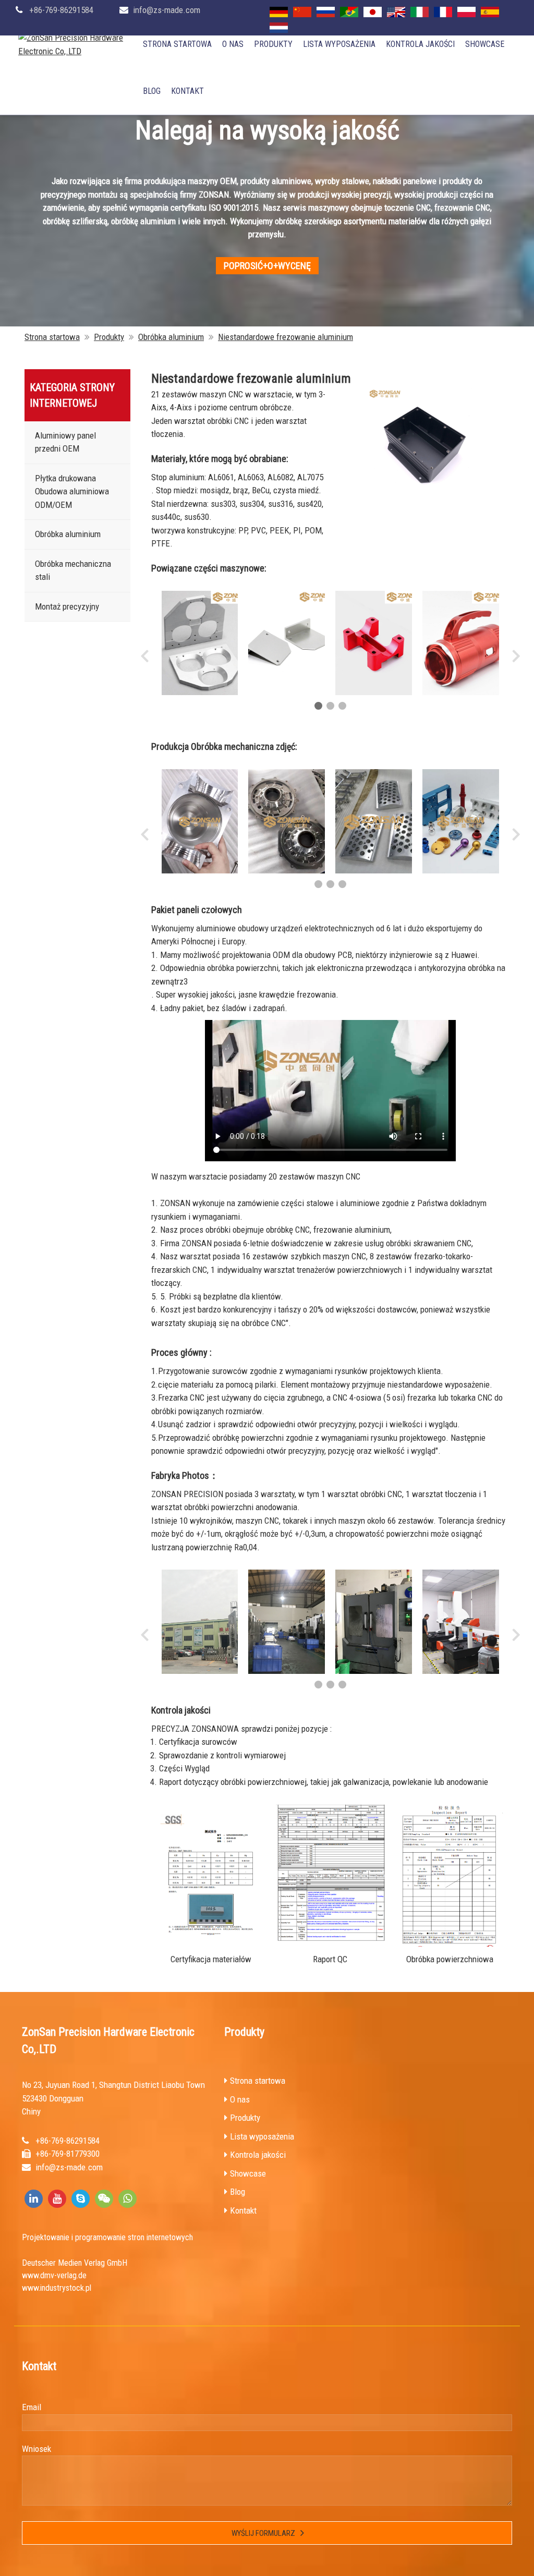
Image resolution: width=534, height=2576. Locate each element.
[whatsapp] (128, 2199)
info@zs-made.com (167, 10)
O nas (233, 44)
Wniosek (37, 2449)
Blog (152, 91)
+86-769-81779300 (68, 2154)
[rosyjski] (326, 12)
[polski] (466, 12)
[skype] (81, 2199)
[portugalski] (349, 12)
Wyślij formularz (263, 2533)
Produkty (273, 44)
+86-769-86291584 (61, 10)
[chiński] (302, 12)
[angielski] (396, 12)
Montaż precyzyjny (67, 606)
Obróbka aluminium (171, 337)
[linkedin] (34, 2199)
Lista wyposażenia (339, 44)
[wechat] (104, 2199)
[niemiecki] (279, 12)
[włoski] (420, 12)
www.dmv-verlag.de (54, 2275)
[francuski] (443, 12)
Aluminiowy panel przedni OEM (65, 442)
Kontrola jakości (420, 44)
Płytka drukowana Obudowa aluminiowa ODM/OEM (72, 491)
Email (32, 2407)
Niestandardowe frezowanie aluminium (286, 337)
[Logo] (78, 45)
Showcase (485, 44)
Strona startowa (177, 44)
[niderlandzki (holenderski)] (279, 28)
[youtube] (57, 2199)
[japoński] (373, 12)
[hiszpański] (490, 12)
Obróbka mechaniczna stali (73, 570)
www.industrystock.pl (57, 2288)
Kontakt (187, 91)
